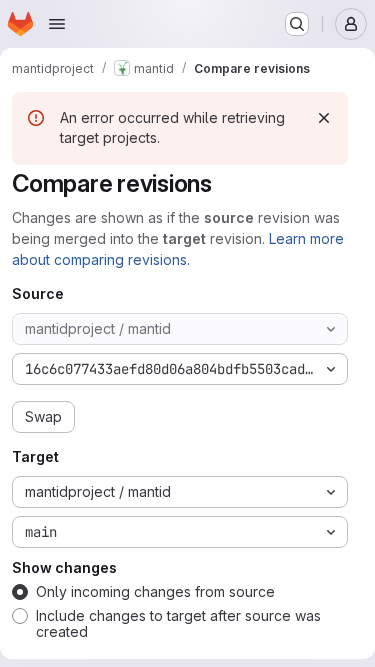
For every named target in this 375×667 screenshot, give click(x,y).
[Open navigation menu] (57, 24)
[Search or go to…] (297, 24)
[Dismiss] (324, 118)
